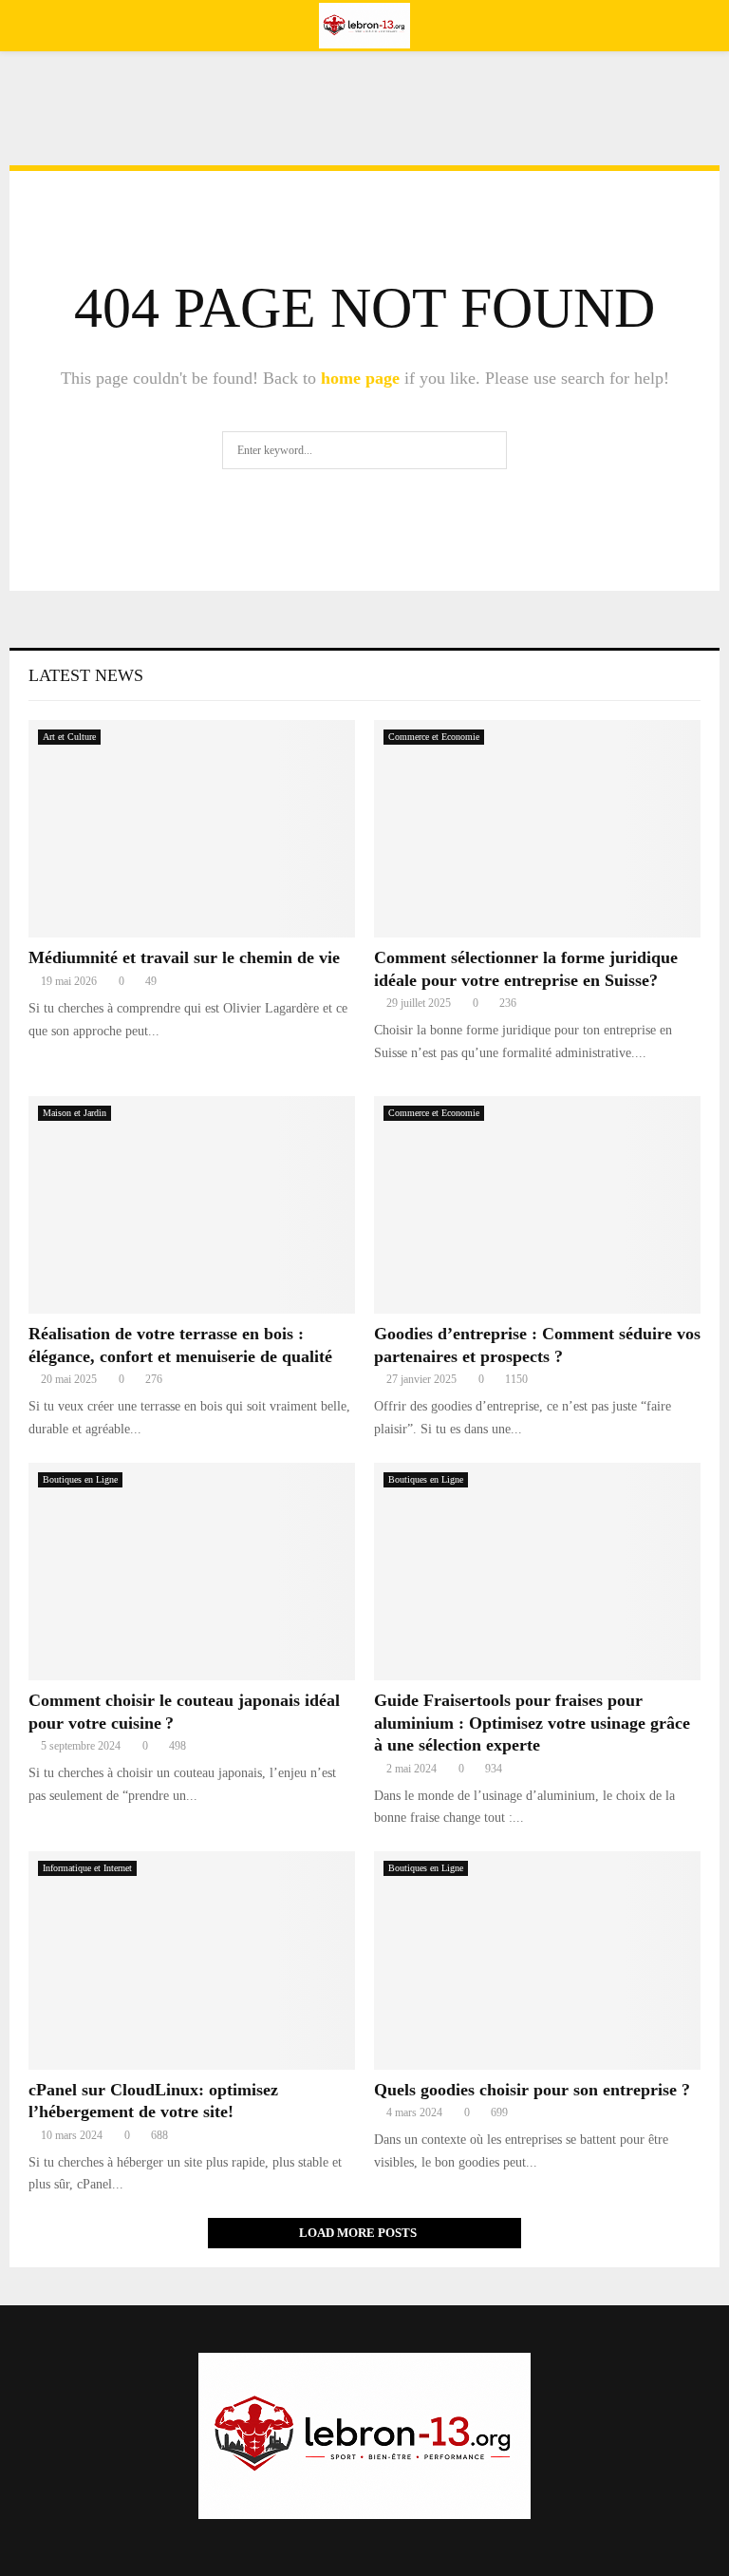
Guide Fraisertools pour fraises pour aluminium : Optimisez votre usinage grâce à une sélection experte (532, 1723)
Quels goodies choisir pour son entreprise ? (532, 2090)
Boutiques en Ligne (80, 1479)
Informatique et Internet (87, 1868)
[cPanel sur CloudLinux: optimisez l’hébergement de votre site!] (192, 1960)
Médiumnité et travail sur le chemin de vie (184, 957)
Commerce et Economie (434, 737)
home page (360, 378)
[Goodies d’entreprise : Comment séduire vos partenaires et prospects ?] (537, 1205)
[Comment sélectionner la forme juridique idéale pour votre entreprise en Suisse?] (537, 829)
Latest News (86, 675)
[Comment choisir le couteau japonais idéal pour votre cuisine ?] (192, 1572)
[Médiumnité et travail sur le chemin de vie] (192, 829)
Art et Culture (69, 737)
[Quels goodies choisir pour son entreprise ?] (537, 1960)
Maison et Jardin (75, 1113)
